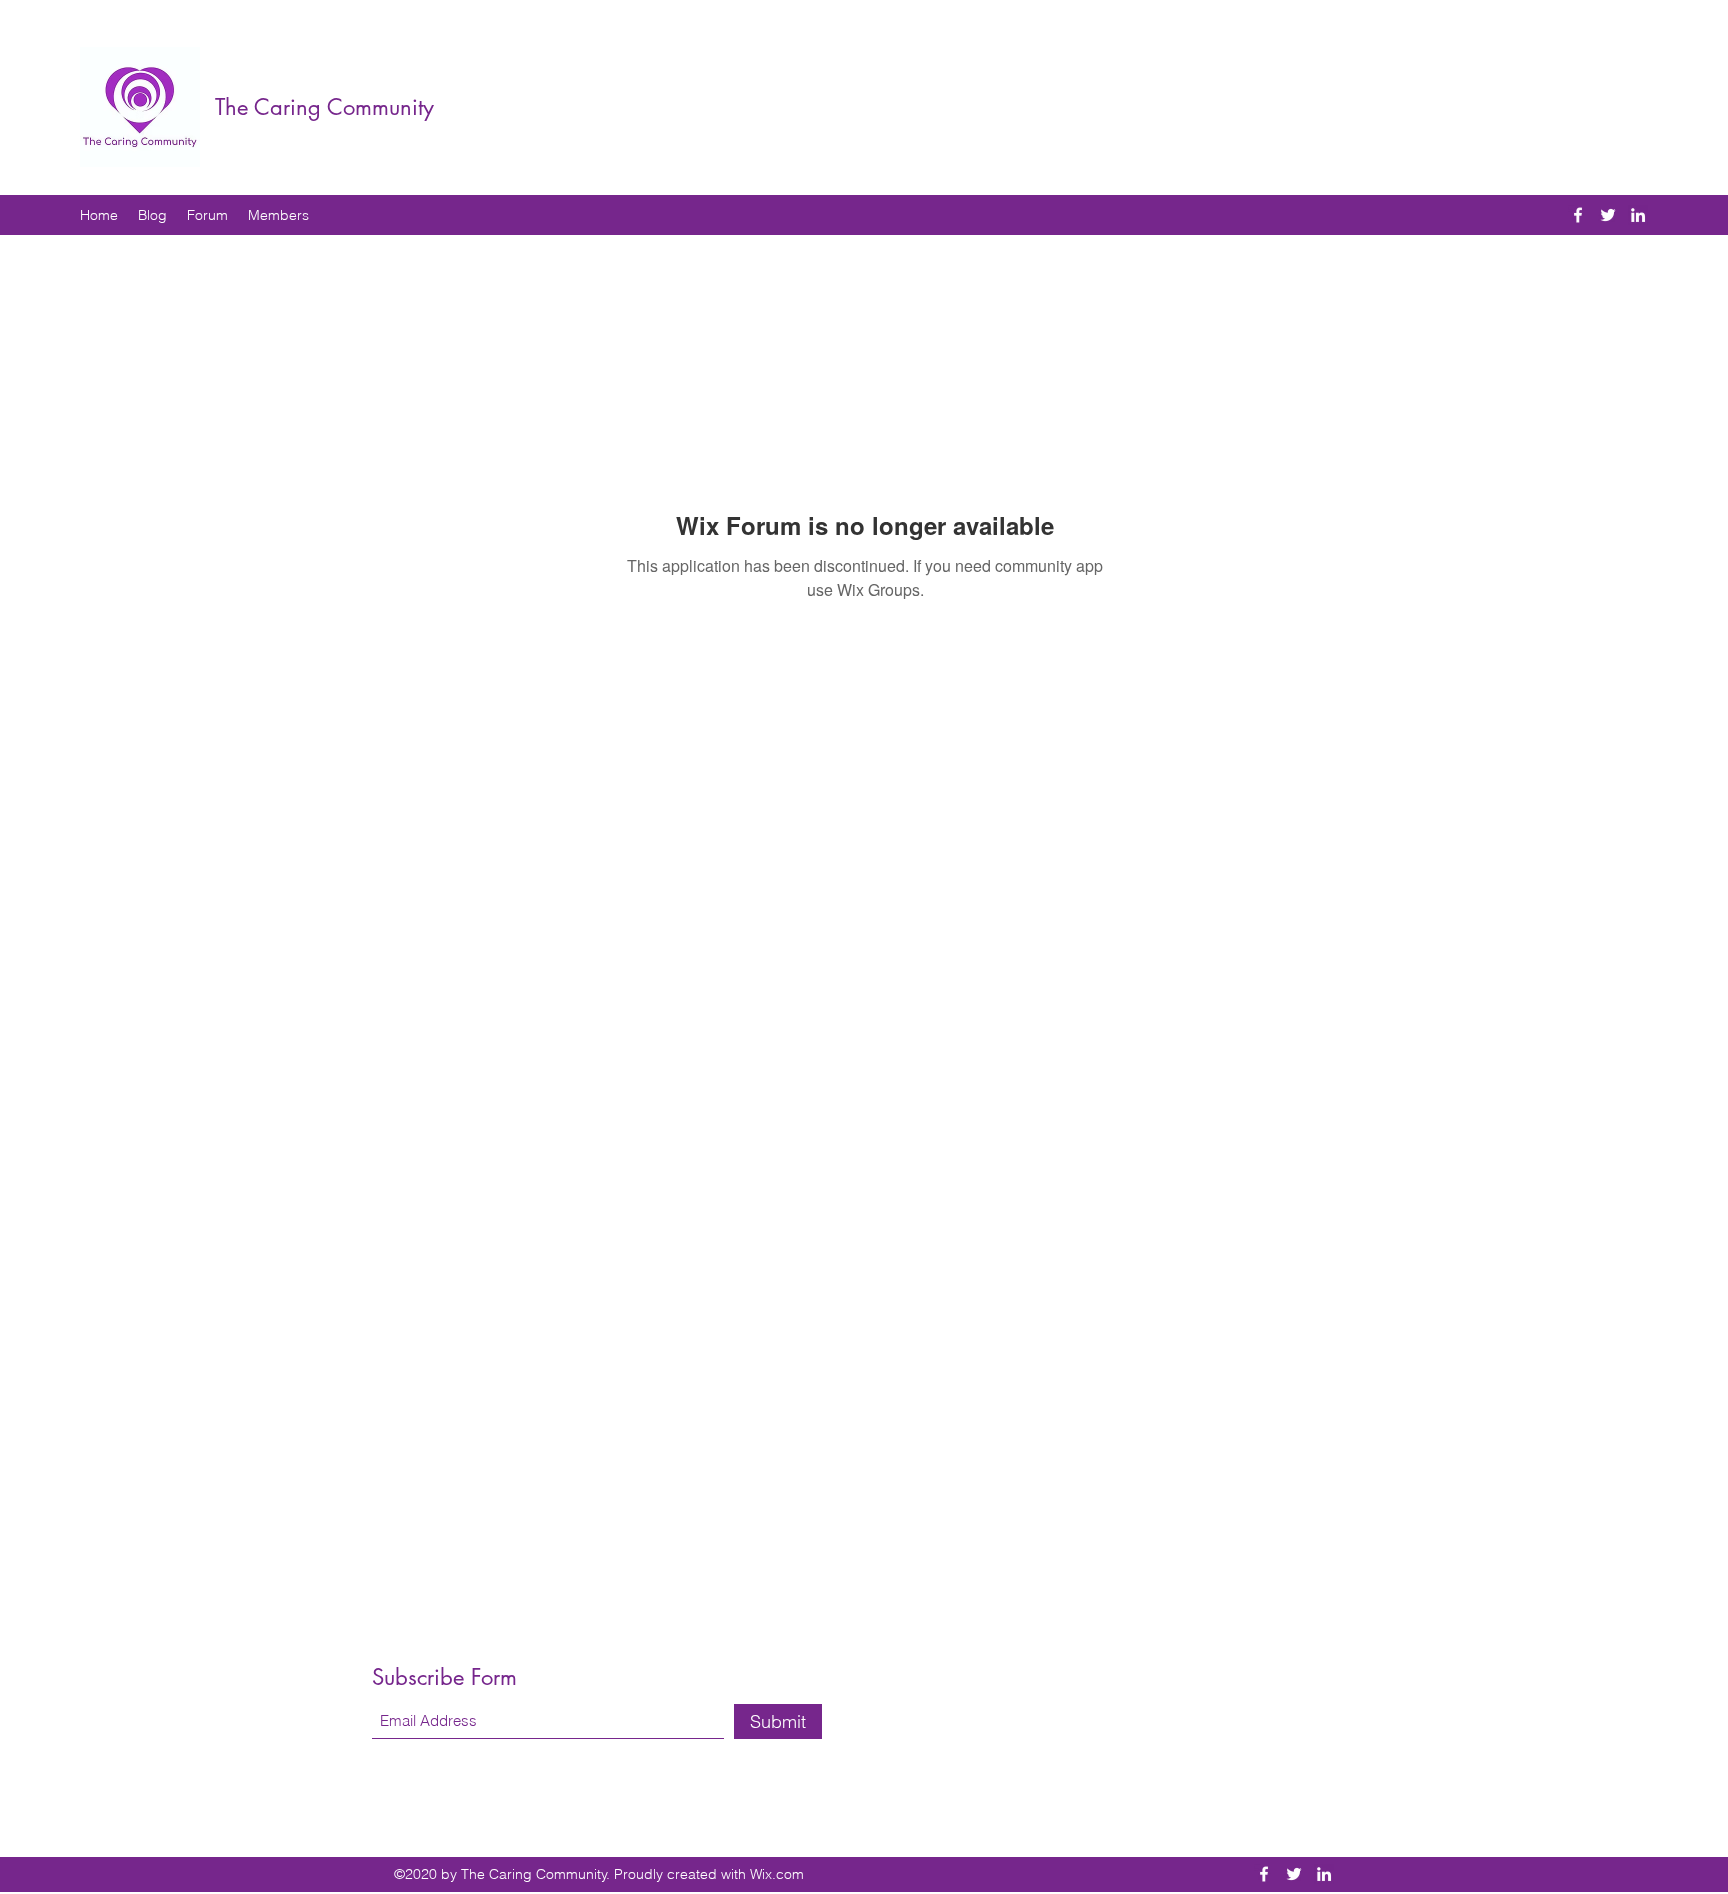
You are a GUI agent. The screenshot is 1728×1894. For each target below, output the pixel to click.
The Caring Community (324, 107)
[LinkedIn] (1638, 215)
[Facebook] (1578, 215)
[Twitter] (1608, 215)
